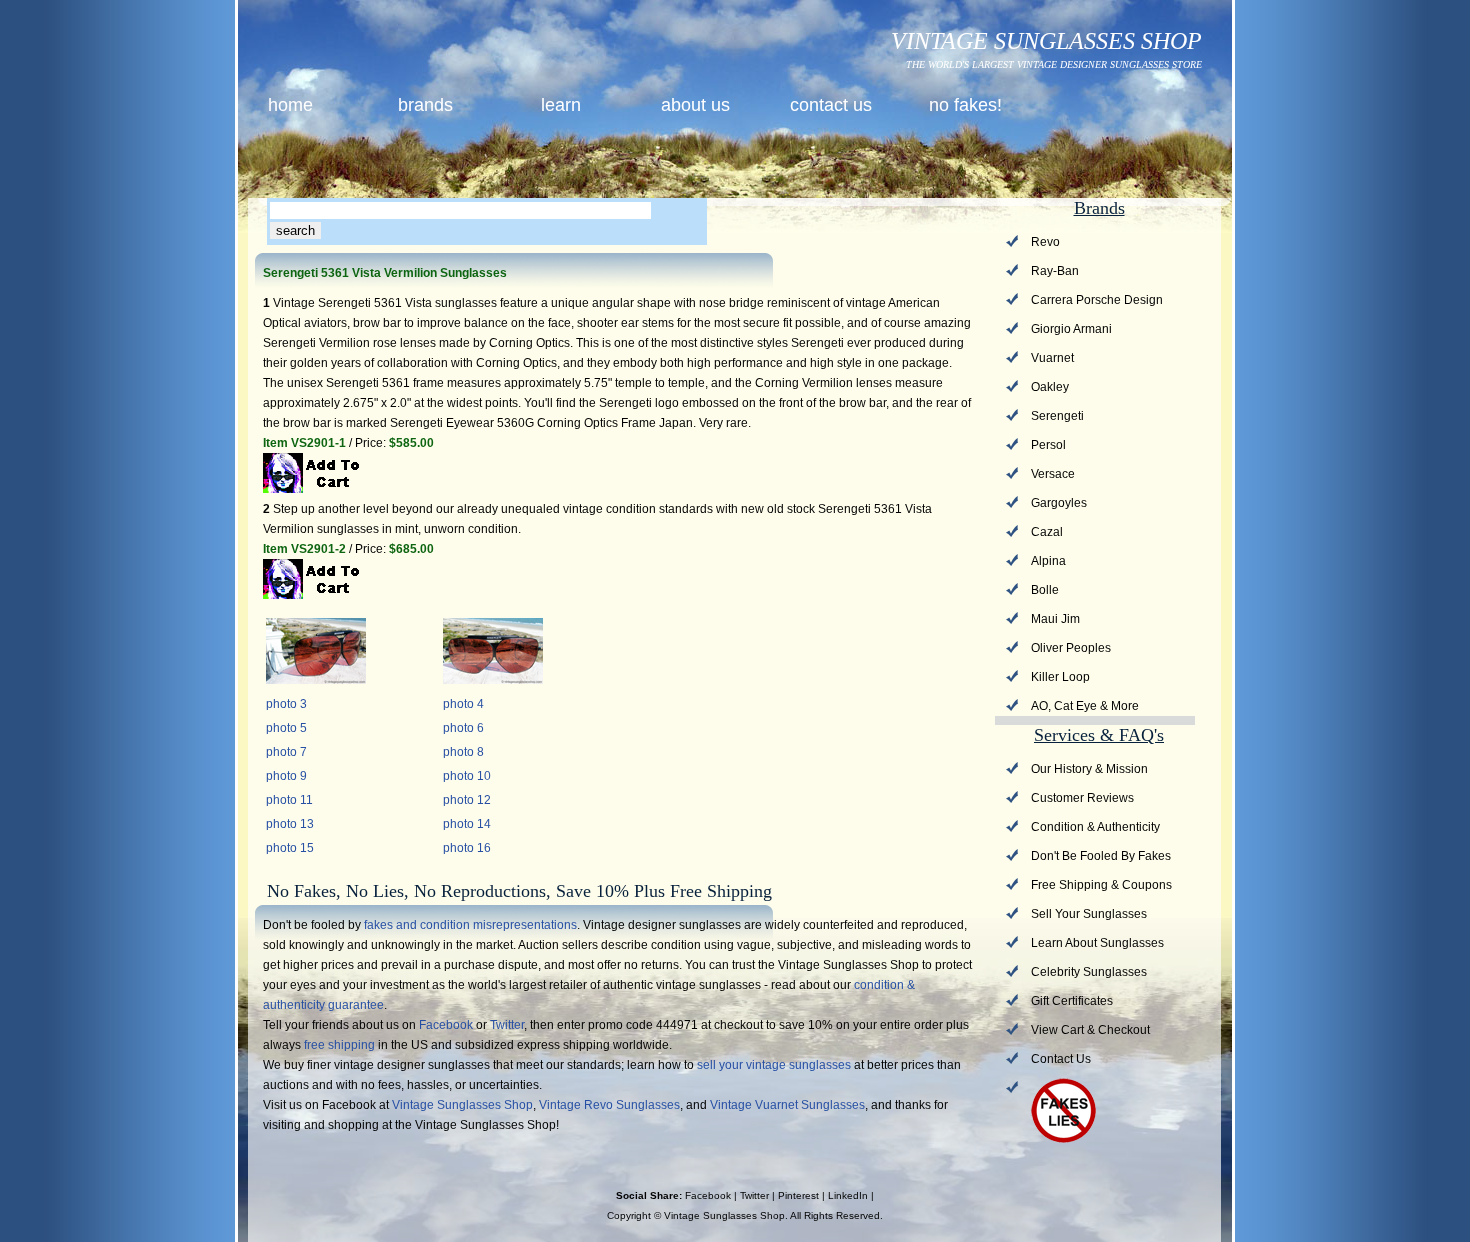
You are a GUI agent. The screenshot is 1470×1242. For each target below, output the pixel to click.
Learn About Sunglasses (1097, 943)
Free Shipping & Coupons (1101, 885)
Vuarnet (1052, 358)
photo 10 (467, 776)
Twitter (507, 1025)
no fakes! (965, 105)
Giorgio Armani (1071, 329)
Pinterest (798, 1195)
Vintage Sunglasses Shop (462, 1105)
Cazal (1047, 532)
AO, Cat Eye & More (1085, 706)
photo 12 (467, 800)
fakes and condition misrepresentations (470, 925)
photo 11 (289, 800)
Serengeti (1057, 416)
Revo (1045, 242)
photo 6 (463, 728)
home (290, 105)
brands (425, 105)
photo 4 (463, 704)
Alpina (1048, 561)
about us (695, 105)
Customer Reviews (1082, 798)
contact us (831, 105)
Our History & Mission (1089, 769)
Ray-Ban (1055, 271)
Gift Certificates (1072, 1001)
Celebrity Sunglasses (1089, 972)
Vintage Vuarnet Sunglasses (787, 1105)
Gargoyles (1059, 503)
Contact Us (1061, 1059)
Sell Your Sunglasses (1089, 914)
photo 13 (290, 824)
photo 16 (467, 848)
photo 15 (290, 848)
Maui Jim (1055, 619)
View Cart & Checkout (1090, 1030)
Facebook (446, 1025)
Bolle (1045, 590)
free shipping (339, 1045)
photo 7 (286, 752)
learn (561, 105)
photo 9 (286, 776)
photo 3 (286, 704)
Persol (1048, 445)
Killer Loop (1060, 677)
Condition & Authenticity (1095, 827)
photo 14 (467, 824)
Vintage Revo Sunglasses (609, 1105)
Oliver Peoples (1071, 648)
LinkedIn (848, 1195)
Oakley (1050, 387)
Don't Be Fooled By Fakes (1101, 856)
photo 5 (286, 728)
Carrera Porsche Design (1097, 300)
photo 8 (463, 752)
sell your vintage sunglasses (774, 1065)
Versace (1053, 474)
